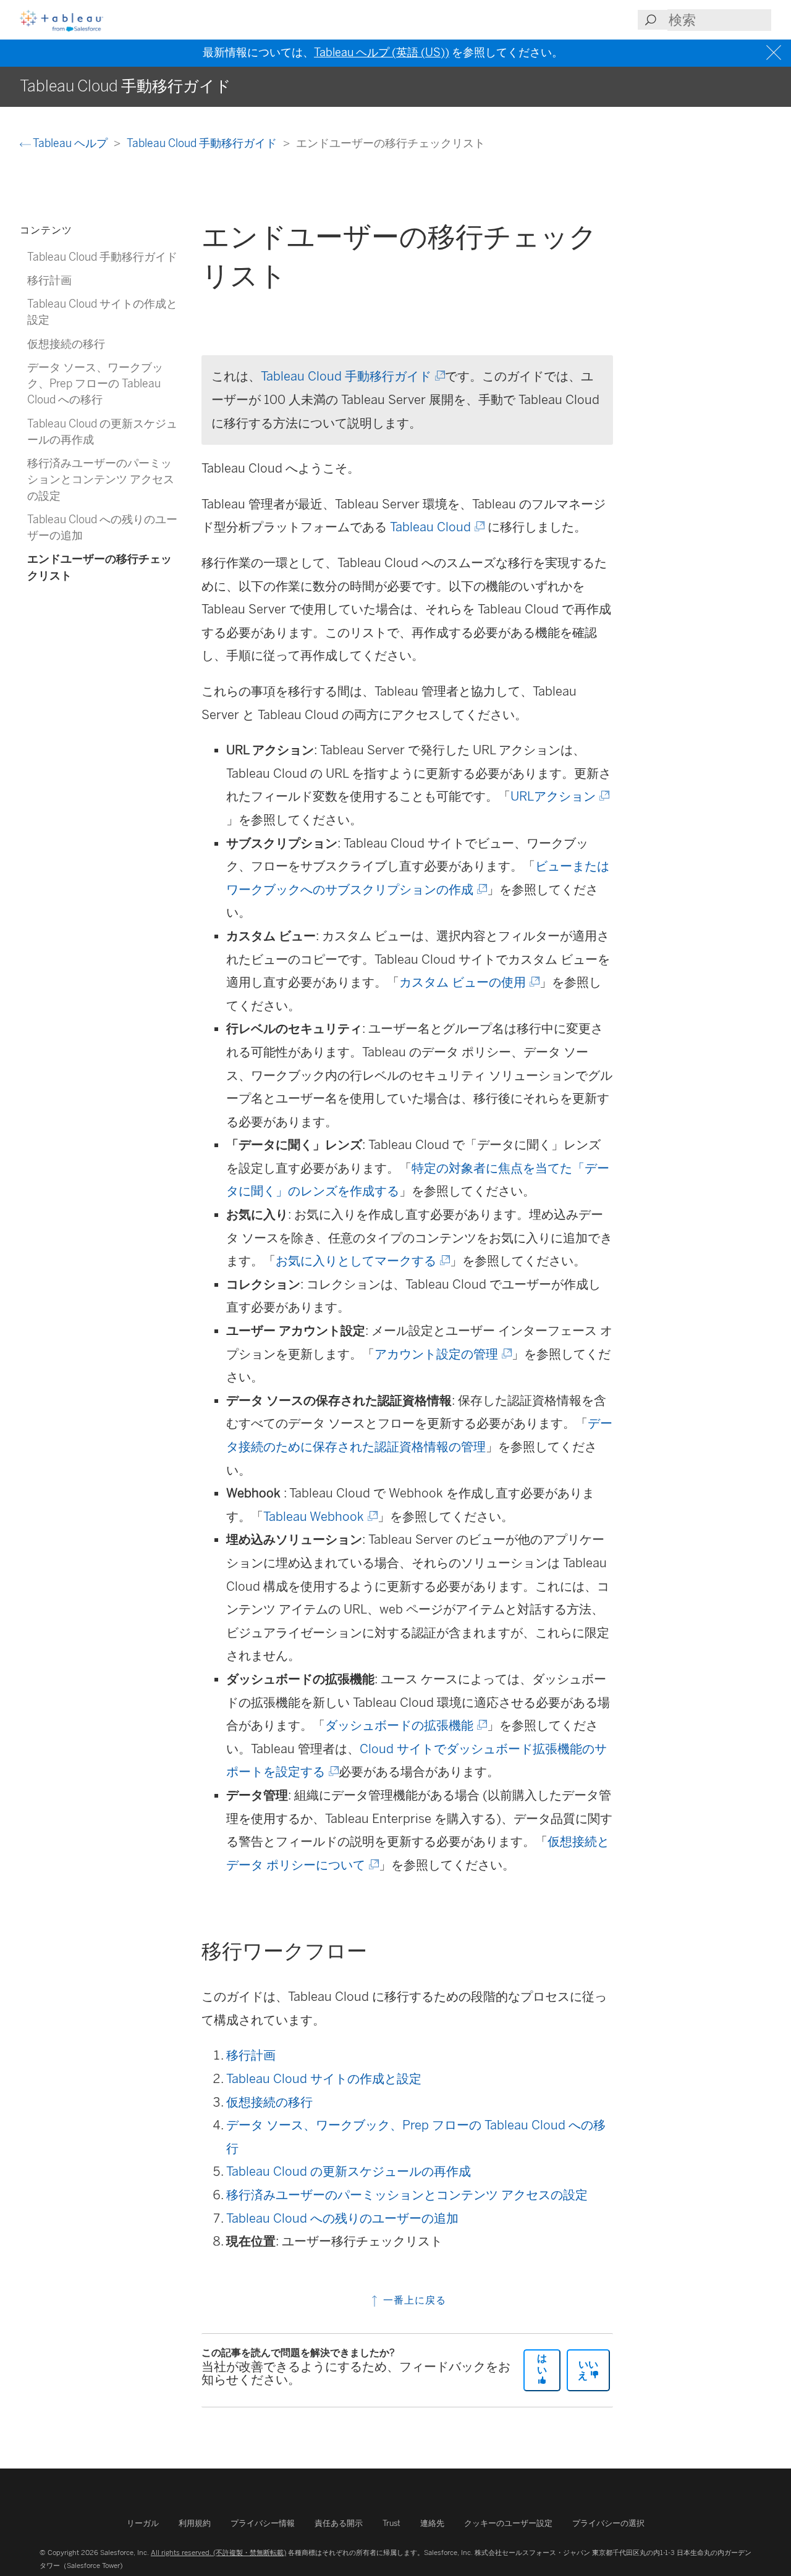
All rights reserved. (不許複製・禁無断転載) (218, 2553)
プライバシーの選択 (608, 2523)
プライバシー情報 (263, 2523)
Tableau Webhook (319, 1517)
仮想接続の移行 (269, 2102)
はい (542, 2364)
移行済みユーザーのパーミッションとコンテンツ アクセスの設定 (407, 2195)
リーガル (143, 2523)
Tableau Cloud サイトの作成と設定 (324, 2079)
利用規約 (195, 2523)
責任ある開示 (339, 2523)
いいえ (588, 2370)
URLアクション (559, 796)
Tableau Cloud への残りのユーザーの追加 (342, 2218)
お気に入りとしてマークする (362, 1261)
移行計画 (251, 2055)
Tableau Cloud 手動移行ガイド (203, 143)
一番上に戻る (413, 2300)
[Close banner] (775, 53)
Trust (391, 2523)
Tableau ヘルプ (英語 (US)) (382, 53)
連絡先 (432, 2523)
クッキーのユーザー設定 (508, 2523)
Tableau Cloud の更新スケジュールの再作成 (349, 2171)
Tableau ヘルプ (70, 143)
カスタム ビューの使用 (468, 982)
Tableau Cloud (436, 527)
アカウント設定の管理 (442, 1354)
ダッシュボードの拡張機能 (405, 1725)
